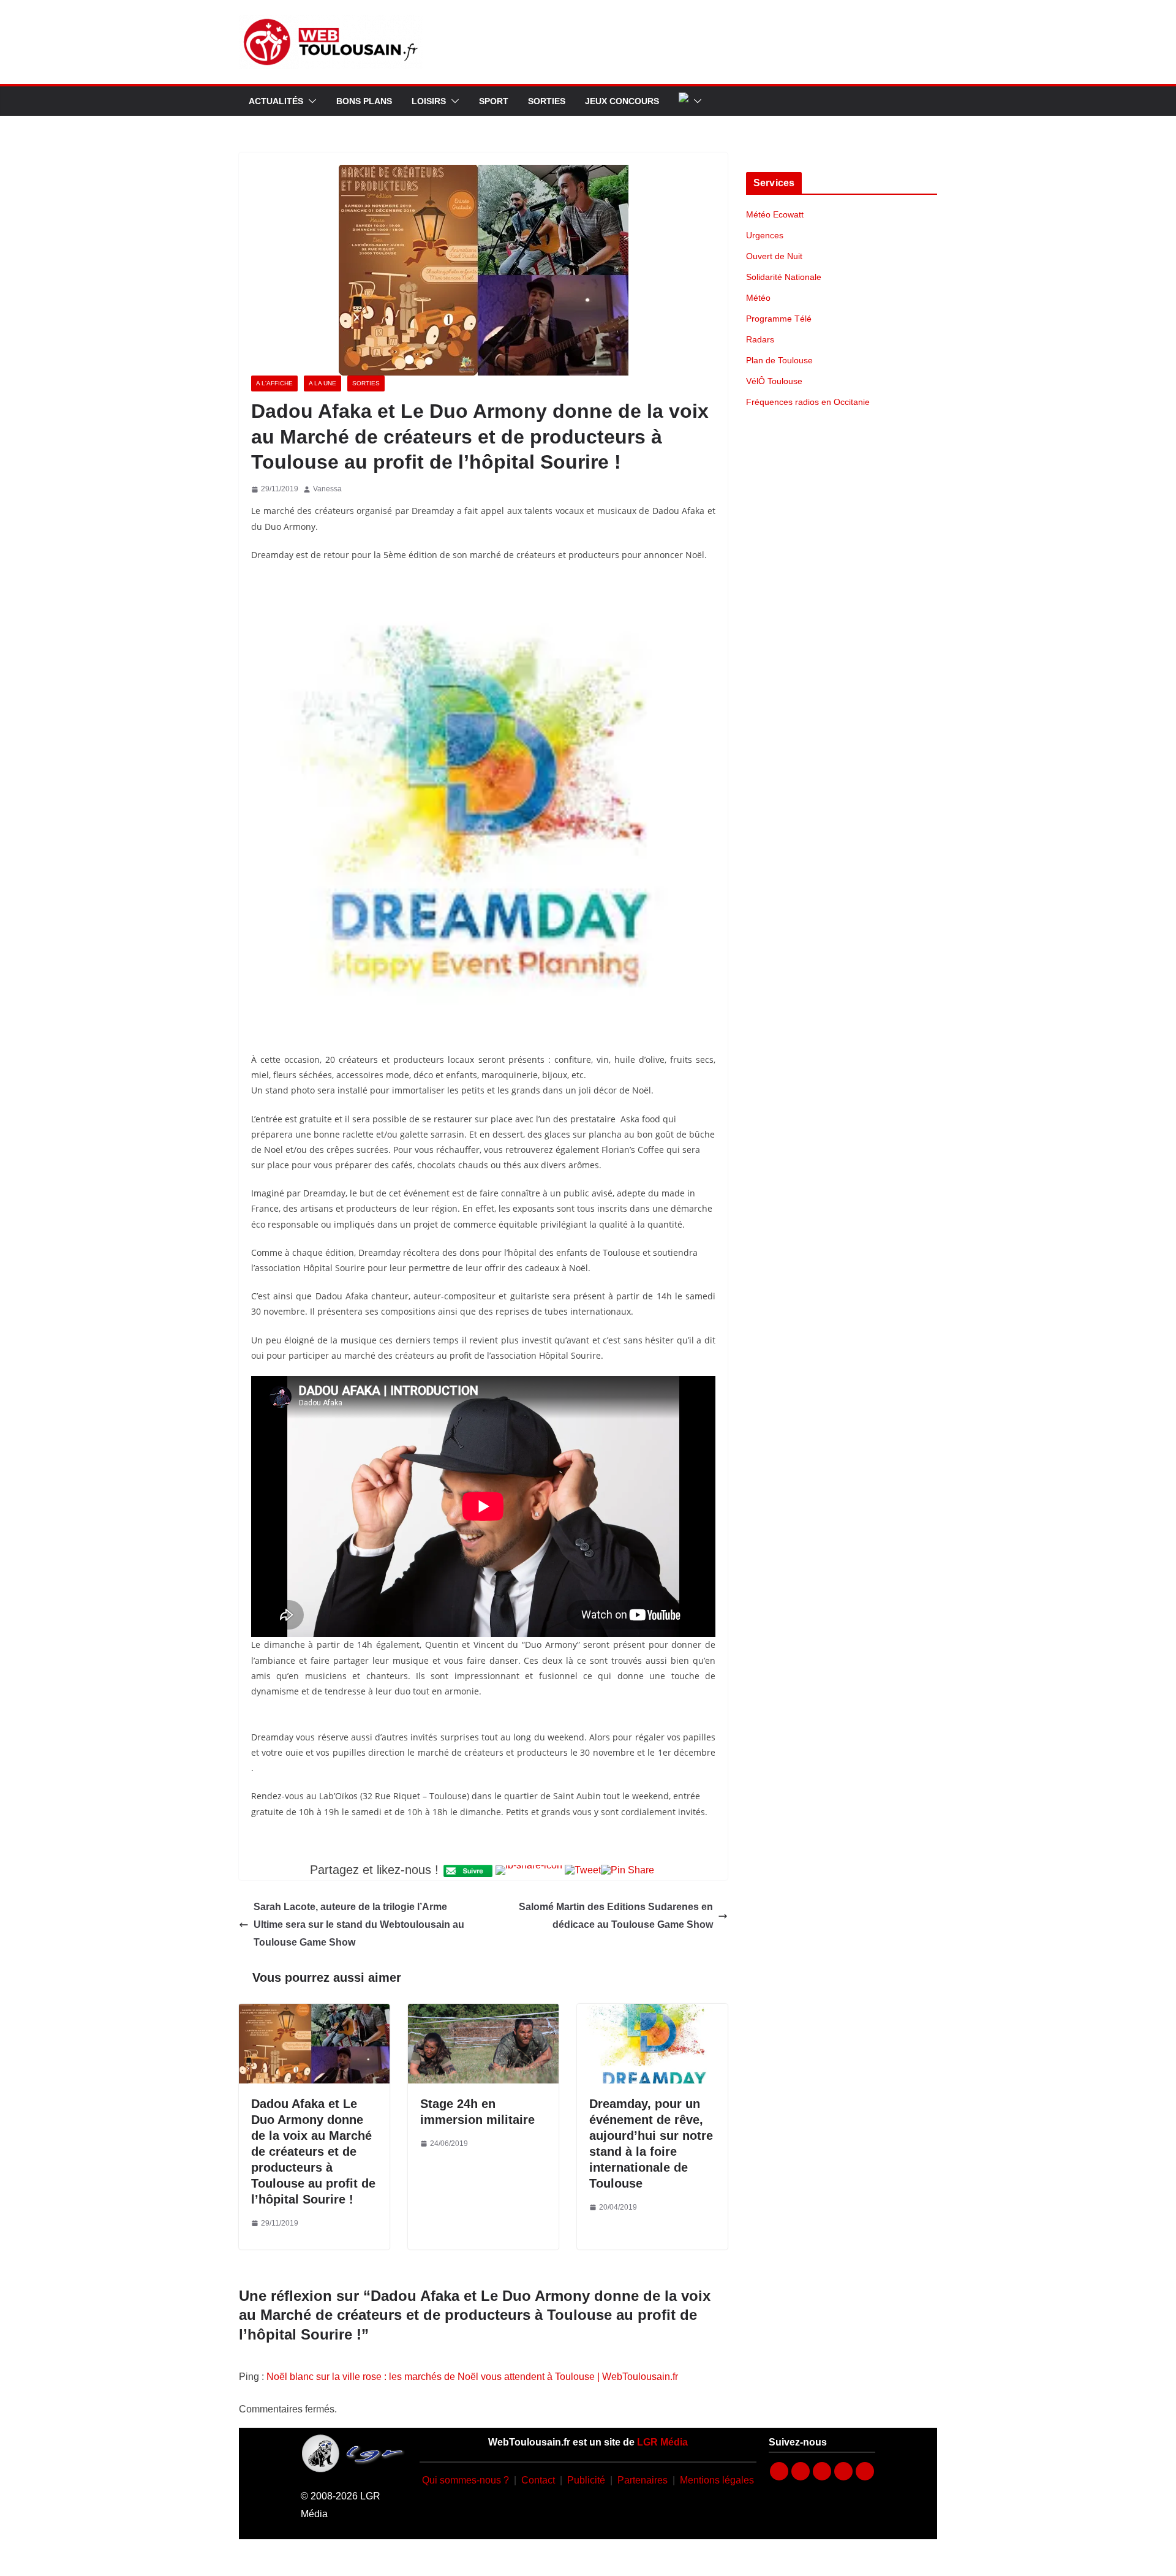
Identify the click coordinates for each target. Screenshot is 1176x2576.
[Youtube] (822, 2471)
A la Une (322, 383)
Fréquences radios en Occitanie (808, 402)
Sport (494, 101)
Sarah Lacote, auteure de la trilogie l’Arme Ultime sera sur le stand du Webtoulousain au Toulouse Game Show (359, 1924)
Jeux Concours (622, 101)
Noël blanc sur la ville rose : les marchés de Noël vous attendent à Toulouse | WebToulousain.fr (472, 2377)
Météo (758, 298)
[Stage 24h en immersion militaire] (483, 2012)
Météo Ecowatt (775, 214)
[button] (310, 101)
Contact (538, 2480)
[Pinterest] (865, 2471)
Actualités (276, 101)
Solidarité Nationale (784, 277)
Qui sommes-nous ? (466, 2480)
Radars (760, 339)
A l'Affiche (274, 383)
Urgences (765, 235)
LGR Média (662, 2442)
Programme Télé (779, 319)
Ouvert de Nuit (774, 256)
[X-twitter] (843, 2471)
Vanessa (327, 489)
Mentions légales (717, 2480)
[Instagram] (801, 2471)
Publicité (586, 2480)
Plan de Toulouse (779, 360)
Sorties (547, 101)
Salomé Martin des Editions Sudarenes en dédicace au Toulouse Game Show (616, 1916)
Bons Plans (364, 101)
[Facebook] (779, 2471)
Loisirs (429, 101)
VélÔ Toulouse (774, 381)
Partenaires (643, 2480)
